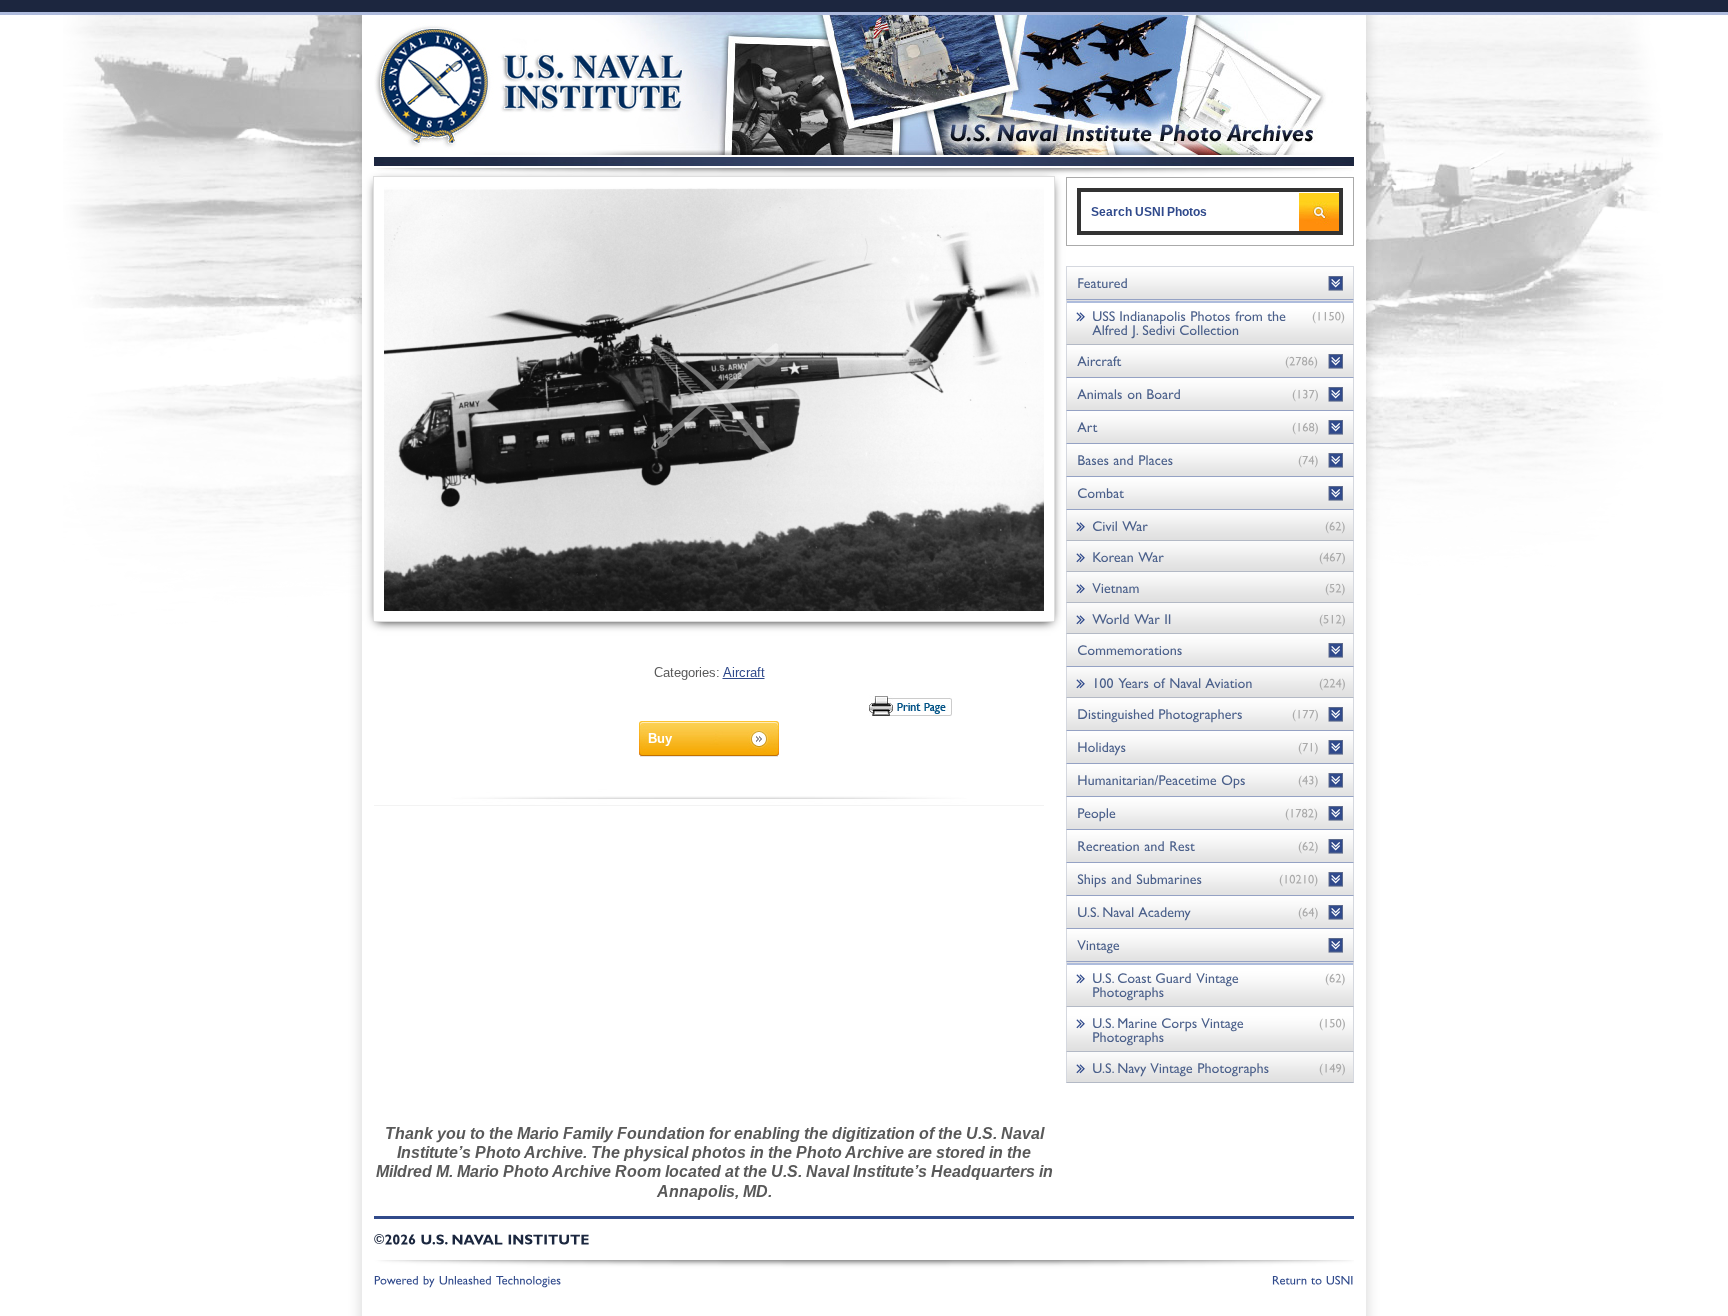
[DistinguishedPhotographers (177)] (1210, 714)
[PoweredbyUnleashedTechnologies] (468, 1279)
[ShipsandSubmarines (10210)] (1210, 879)
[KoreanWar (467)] (1210, 556)
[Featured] (1210, 283)
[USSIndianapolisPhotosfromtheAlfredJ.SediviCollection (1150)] (1210, 322)
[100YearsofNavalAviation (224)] (1210, 682)
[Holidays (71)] (1210, 747)
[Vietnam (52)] (1210, 587)
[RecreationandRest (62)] (1210, 846)
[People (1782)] (1210, 813)
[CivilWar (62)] (1210, 525)
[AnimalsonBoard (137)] (1210, 394)
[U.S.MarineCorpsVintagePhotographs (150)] (1210, 1029)
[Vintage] (1210, 945)
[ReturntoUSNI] (1313, 1279)
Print (911, 706)
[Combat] (1210, 493)
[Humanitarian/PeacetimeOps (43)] (1210, 780)
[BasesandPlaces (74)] (1210, 460)
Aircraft (744, 672)
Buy (660, 738)
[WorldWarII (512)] (1210, 618)
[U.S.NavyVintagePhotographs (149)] (1210, 1067)
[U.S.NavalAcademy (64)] (1210, 912)
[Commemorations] (1210, 650)
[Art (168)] (1210, 427)
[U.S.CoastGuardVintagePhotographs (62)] (1210, 984)
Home (507, 82)
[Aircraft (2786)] (1210, 361)
